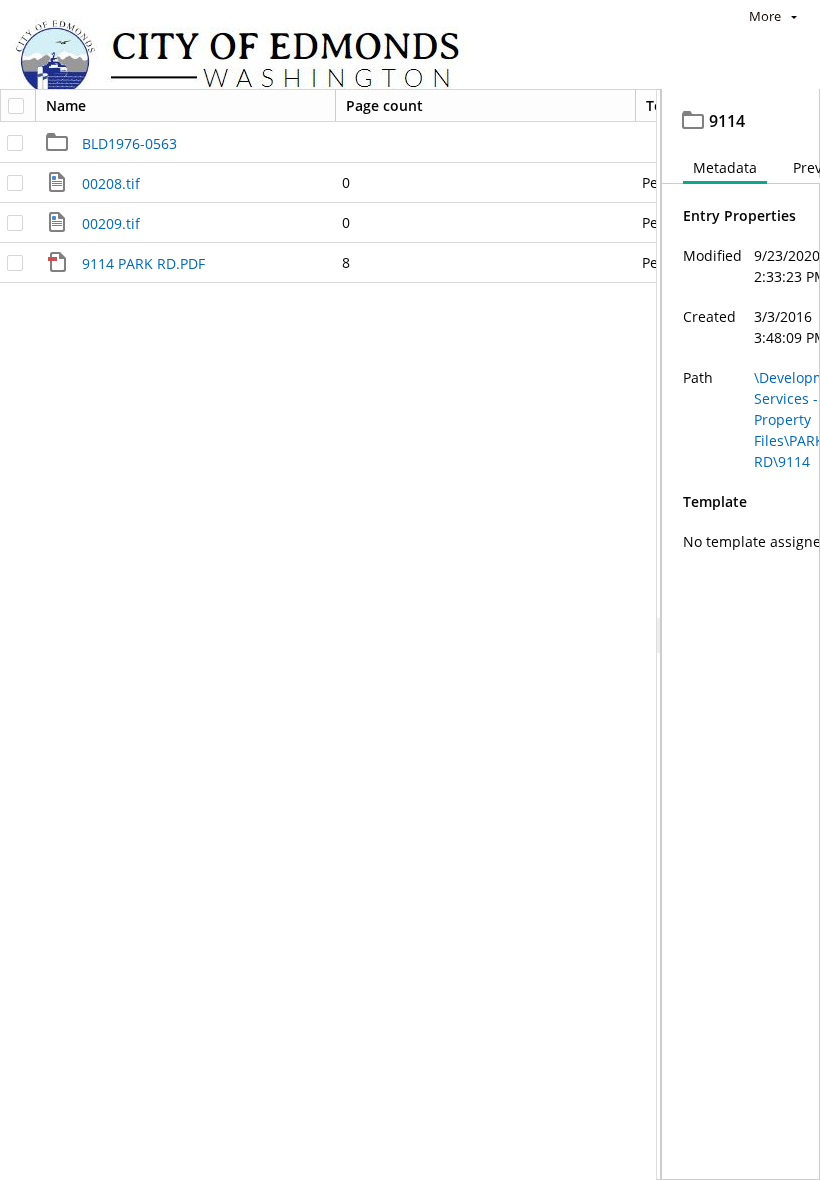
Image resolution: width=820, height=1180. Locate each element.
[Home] (247, 60)
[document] (741, 634)
